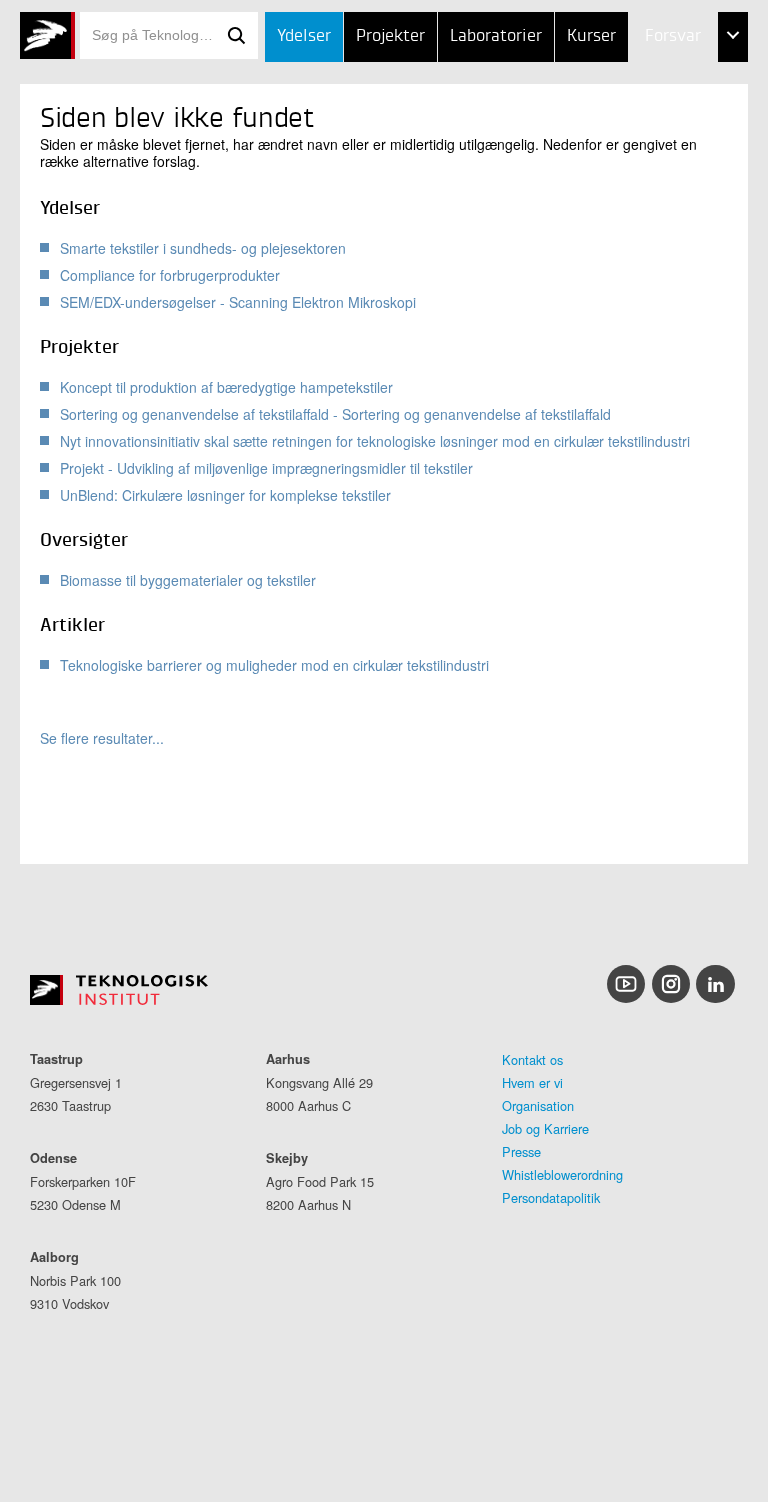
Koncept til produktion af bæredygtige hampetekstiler (226, 387)
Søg (236, 35)
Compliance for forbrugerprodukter (170, 275)
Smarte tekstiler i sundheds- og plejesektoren (203, 248)
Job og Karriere (545, 1128)
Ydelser (304, 36)
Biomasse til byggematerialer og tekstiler (188, 580)
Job (616, 87)
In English (642, 236)
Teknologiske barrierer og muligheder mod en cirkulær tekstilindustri (274, 665)
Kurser (591, 36)
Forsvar (673, 36)
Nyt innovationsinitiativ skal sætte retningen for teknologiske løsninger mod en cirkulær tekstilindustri (375, 441)
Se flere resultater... (102, 738)
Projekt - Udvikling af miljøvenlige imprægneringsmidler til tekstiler (266, 468)
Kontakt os (532, 1059)
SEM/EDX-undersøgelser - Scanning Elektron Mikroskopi (238, 302)
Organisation (538, 1105)
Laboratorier (496, 36)
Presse (521, 1151)
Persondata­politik (551, 1197)
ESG (618, 136)
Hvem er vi (532, 1082)
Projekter (390, 36)
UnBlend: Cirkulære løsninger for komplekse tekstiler (225, 495)
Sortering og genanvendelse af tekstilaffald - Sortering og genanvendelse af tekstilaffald (335, 414)
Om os (627, 186)
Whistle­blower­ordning (562, 1174)
